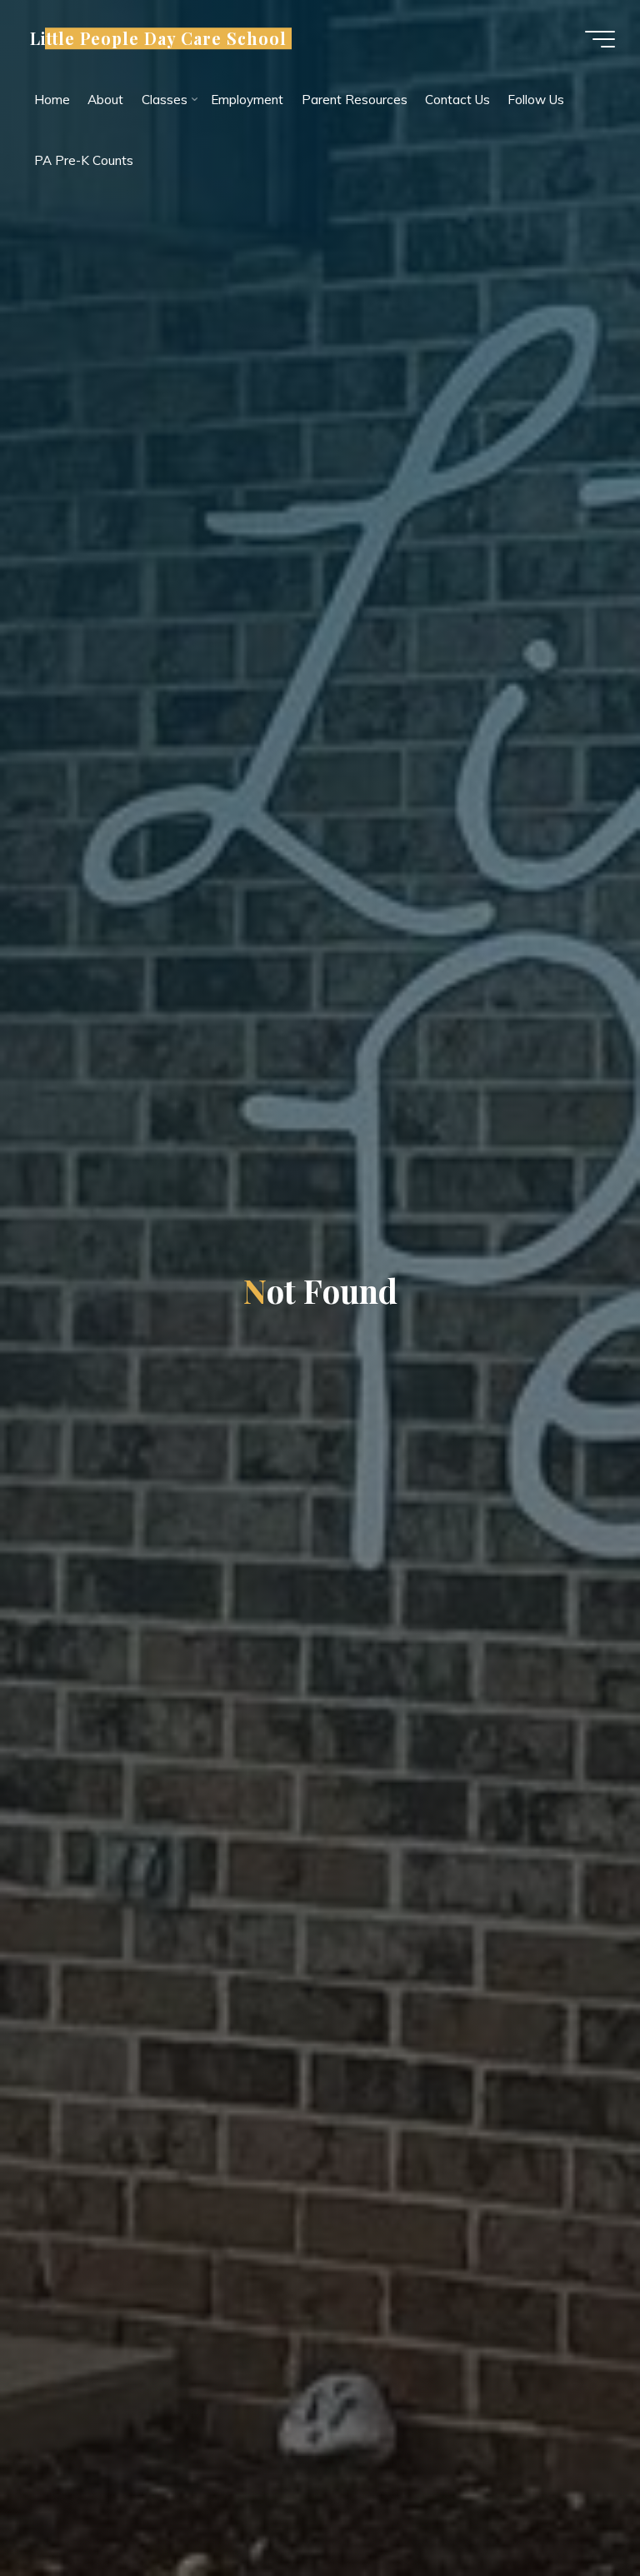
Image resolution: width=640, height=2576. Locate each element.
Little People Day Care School (158, 38)
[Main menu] (600, 39)
